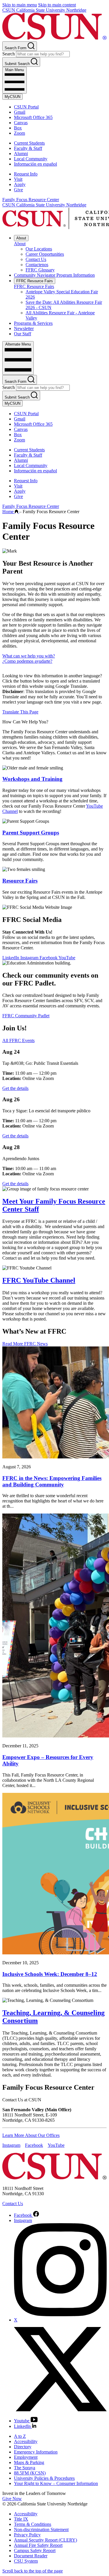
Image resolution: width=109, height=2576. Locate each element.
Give (18, 190)
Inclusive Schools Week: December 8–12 (50, 1974)
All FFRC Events (18, 1040)
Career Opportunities (45, 254)
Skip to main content (57, 5)
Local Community (31, 159)
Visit (18, 179)
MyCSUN (12, 97)
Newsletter (24, 328)
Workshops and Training (32, 779)
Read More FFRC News (25, 1344)
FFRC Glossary (40, 270)
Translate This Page (20, 712)
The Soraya (25, 2468)
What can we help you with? (29, 656)
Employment (26, 2457)
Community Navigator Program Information (54, 275)
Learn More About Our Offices (31, 2135)
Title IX (21, 2519)
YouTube (67, 958)
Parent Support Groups (31, 833)
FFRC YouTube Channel (39, 1280)
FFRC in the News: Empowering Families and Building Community (52, 1481)
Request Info (26, 174)
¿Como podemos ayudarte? (27, 661)
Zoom (19, 133)
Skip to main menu (20, 5)
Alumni (21, 154)
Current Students (29, 143)
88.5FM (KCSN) (30, 2473)
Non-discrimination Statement (41, 2529)
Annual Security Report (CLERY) (45, 2540)
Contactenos (37, 265)
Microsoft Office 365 (33, 117)
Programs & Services (33, 323)
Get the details (15, 1088)
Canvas (21, 123)
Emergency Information (36, 2452)
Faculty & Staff (28, 148)
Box (18, 128)
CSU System (26, 2561)
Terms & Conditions (33, 2524)
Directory (23, 2447)
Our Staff (23, 334)
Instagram (30, 958)
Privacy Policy (27, 2535)
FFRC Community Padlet (26, 1016)
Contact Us (36, 259)
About (21, 238)
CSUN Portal (26, 107)
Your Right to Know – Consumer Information (56, 2483)
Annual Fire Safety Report (38, 2545)
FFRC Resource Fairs (35, 281)
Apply (20, 184)
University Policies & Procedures (44, 2478)
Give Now (12, 2499)
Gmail (20, 112)
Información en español (35, 164)
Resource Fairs (20, 881)
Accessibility (26, 2441)
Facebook (49, 958)
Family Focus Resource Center (31, 200)
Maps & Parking (29, 2462)
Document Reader (31, 2556)
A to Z (20, 2436)
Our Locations (39, 249)
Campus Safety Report (35, 2550)
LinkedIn (11, 958)
